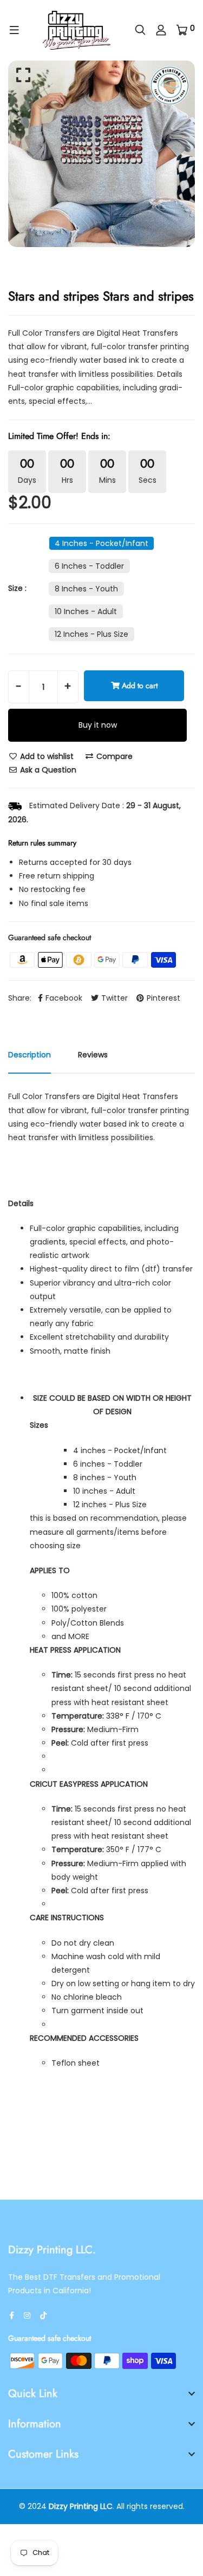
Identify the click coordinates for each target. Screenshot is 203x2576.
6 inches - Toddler (89, 566)
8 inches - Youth (86, 589)
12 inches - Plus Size (91, 634)
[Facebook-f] (12, 2315)
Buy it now (98, 725)
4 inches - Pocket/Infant (101, 543)
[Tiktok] (43, 2315)
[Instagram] (27, 2315)
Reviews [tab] (93, 1055)
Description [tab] (30, 1055)
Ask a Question (47, 770)
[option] (101, 154)
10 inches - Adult (86, 611)
